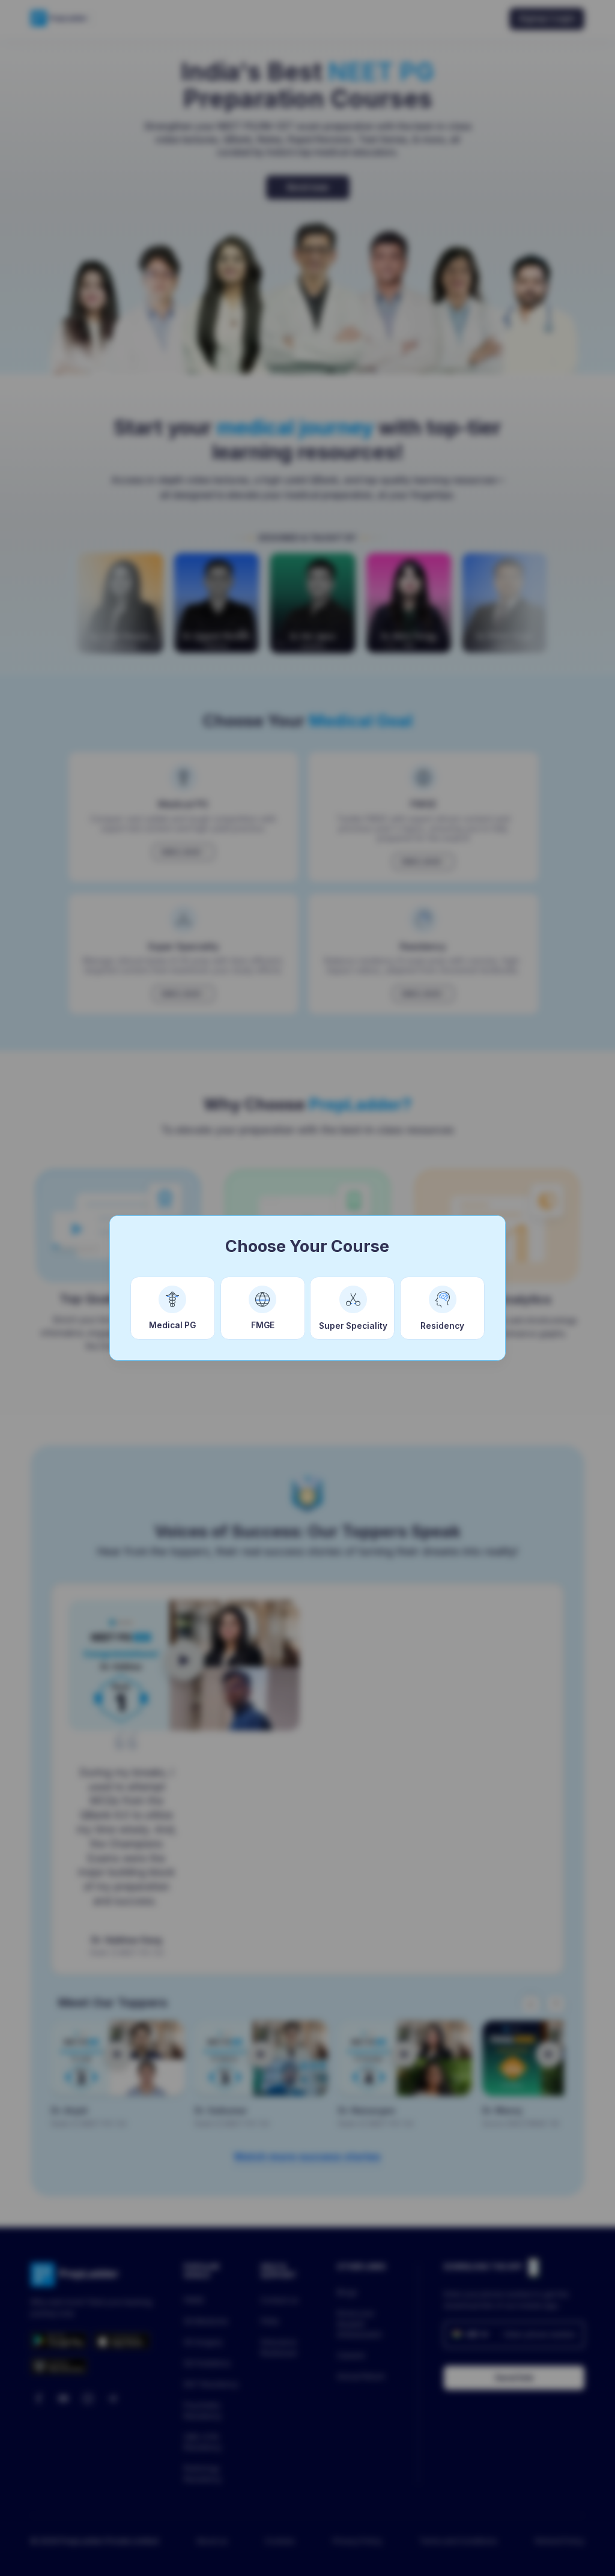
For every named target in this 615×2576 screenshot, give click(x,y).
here (545, 2553)
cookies (286, 2553)
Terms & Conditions (393, 2553)
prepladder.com (153, 2553)
